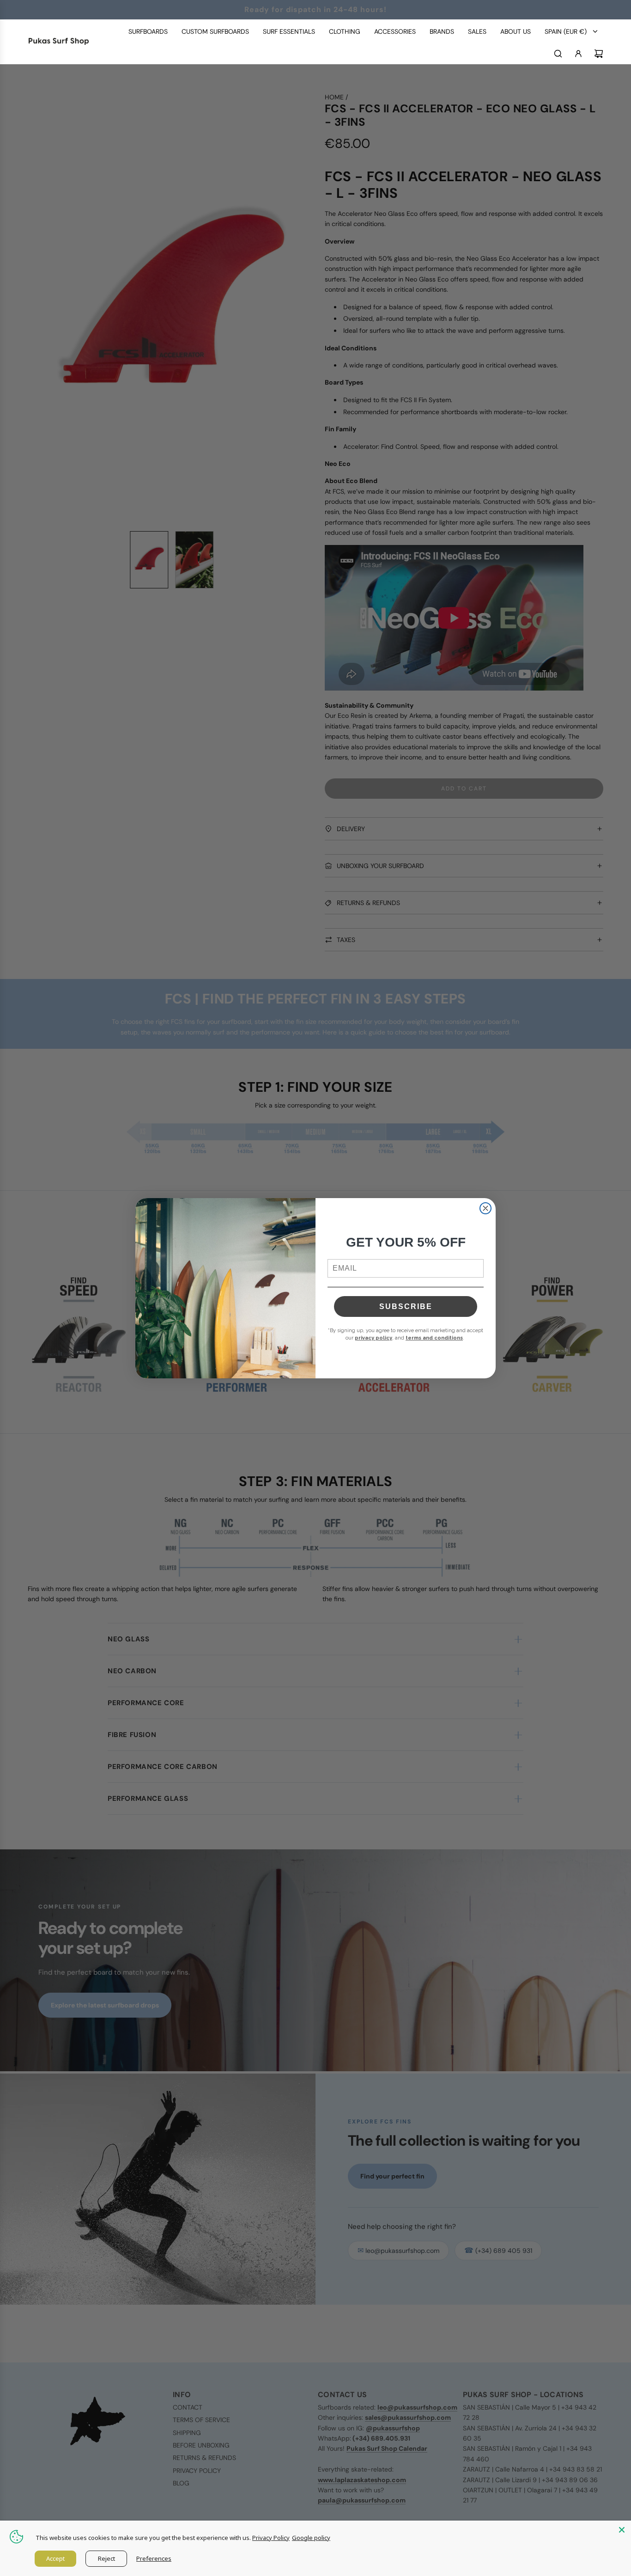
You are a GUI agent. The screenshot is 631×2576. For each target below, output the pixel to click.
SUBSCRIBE (406, 1306)
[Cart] (599, 54)
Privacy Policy (271, 2538)
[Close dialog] (485, 1208)
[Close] (622, 2530)
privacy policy (373, 1338)
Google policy (311, 2538)
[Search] (558, 54)
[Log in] (578, 54)
